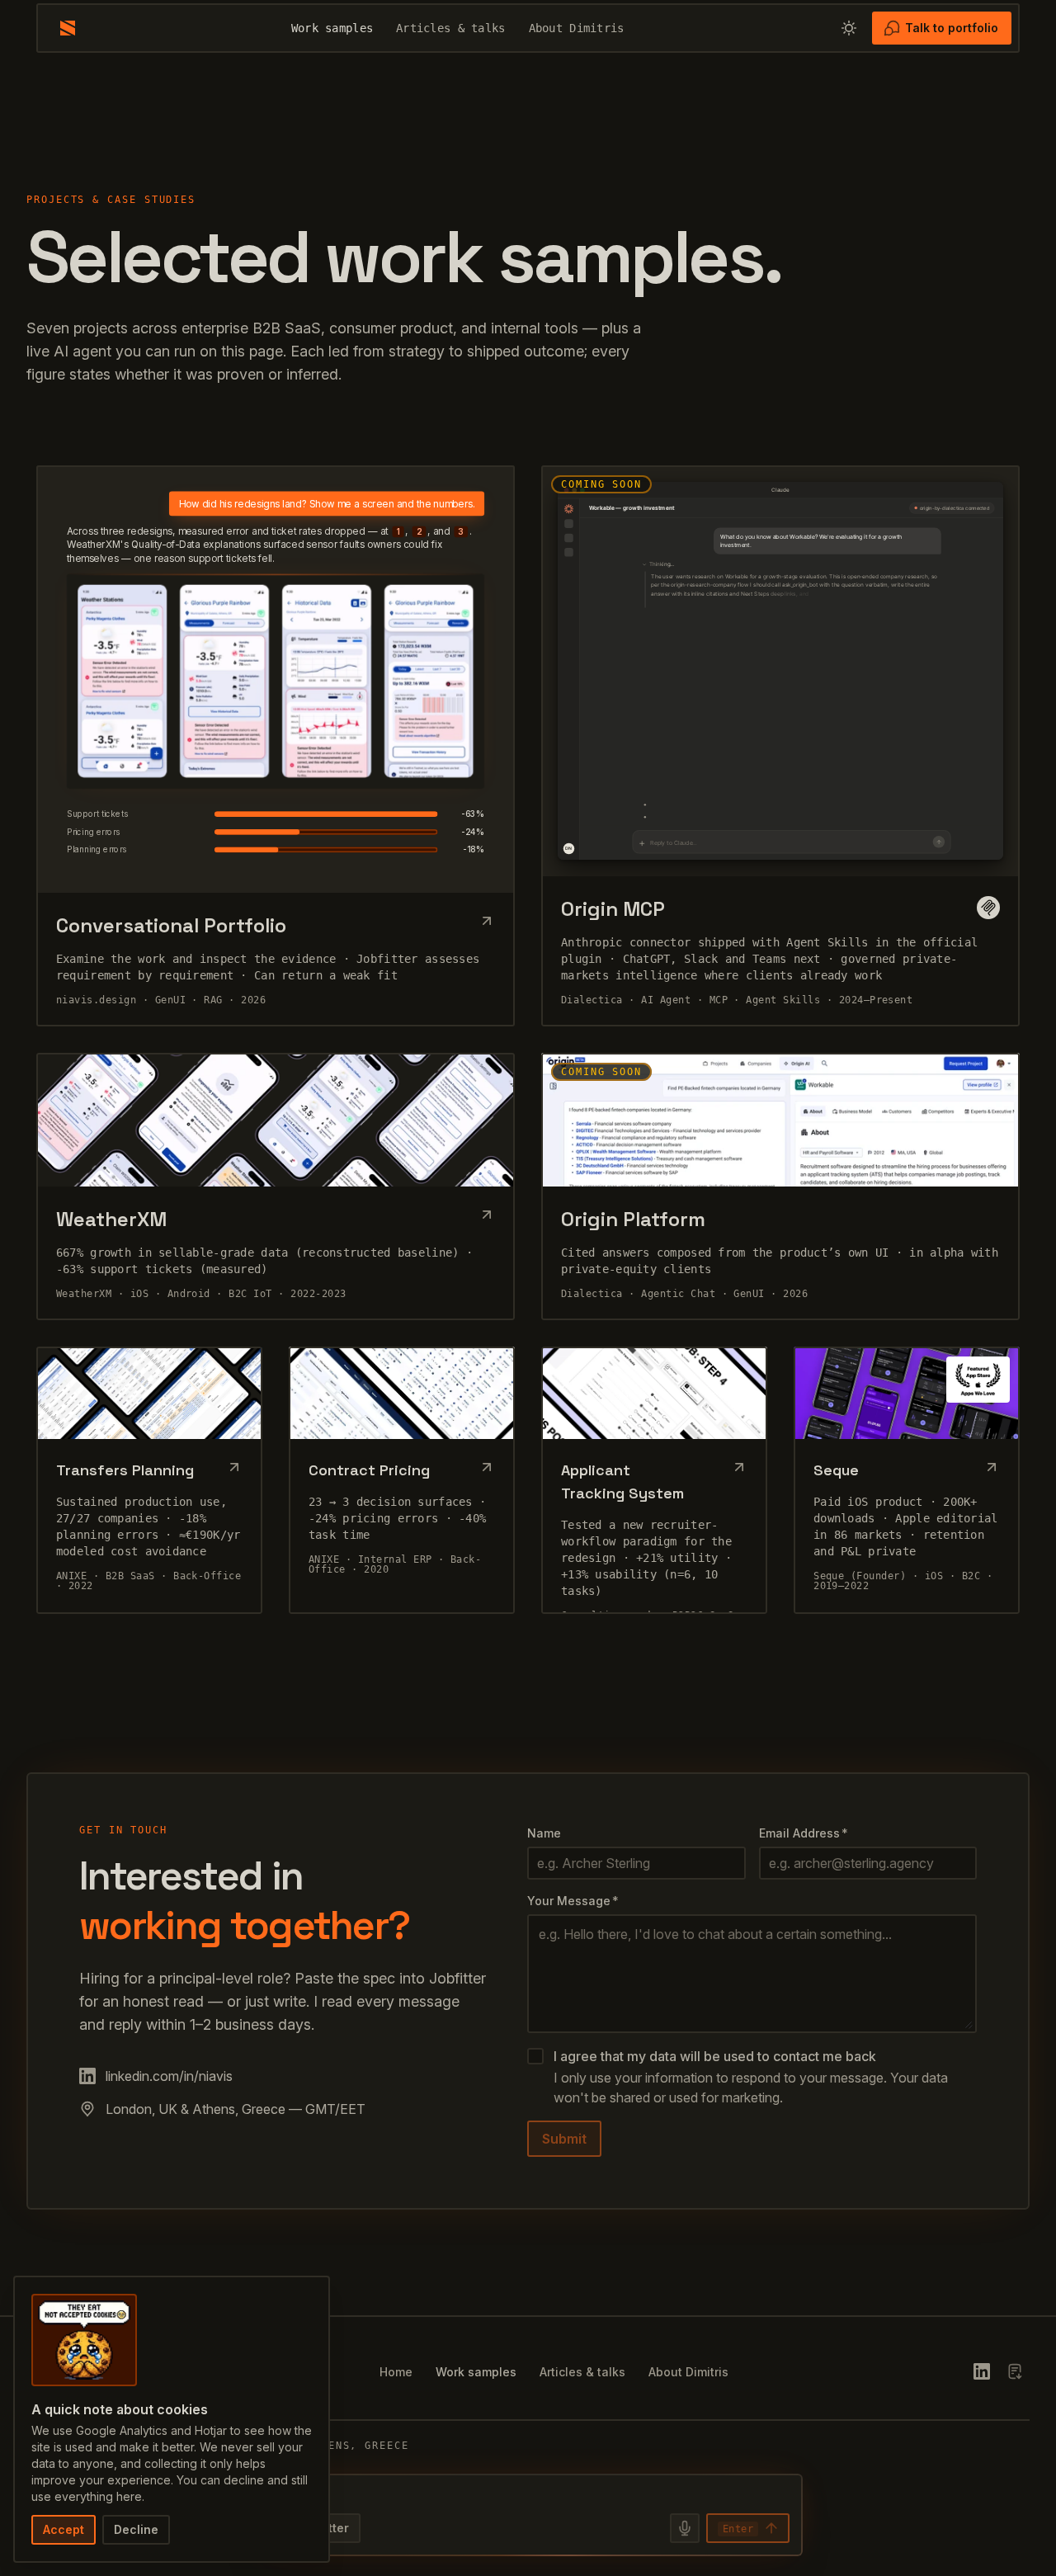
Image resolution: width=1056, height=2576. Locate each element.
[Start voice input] (685, 2528)
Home (396, 2372)
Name (544, 1833)
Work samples (332, 28)
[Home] (68, 28)
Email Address (804, 1833)
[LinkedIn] (982, 2371)
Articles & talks (450, 28)
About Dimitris (576, 28)
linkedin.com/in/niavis (169, 2076)
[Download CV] (1015, 2371)
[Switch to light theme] (849, 28)
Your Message (573, 1901)
